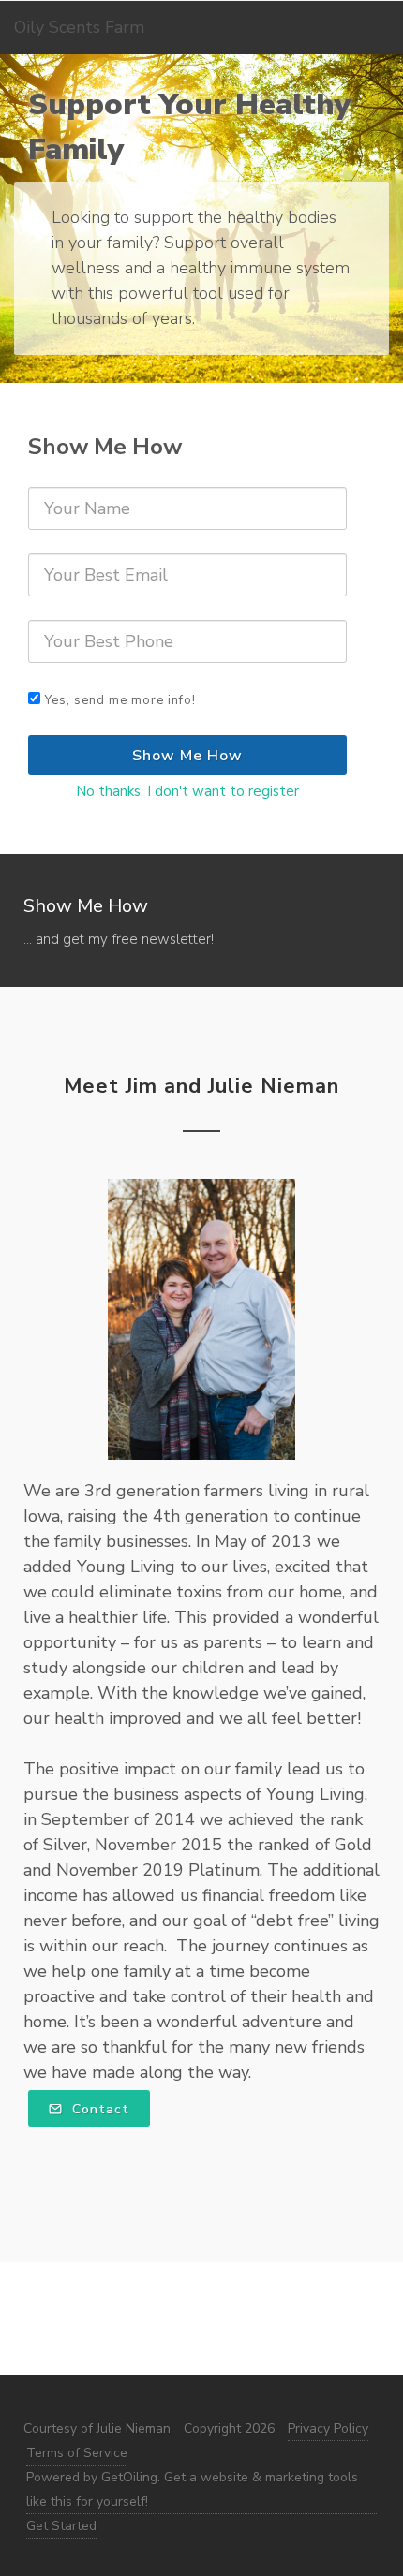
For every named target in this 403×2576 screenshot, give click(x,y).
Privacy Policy (328, 2429)
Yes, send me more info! (120, 700)
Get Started (61, 2526)
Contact (98, 2109)
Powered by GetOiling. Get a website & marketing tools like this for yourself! (192, 2489)
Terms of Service (77, 2453)
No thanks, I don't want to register (187, 791)
